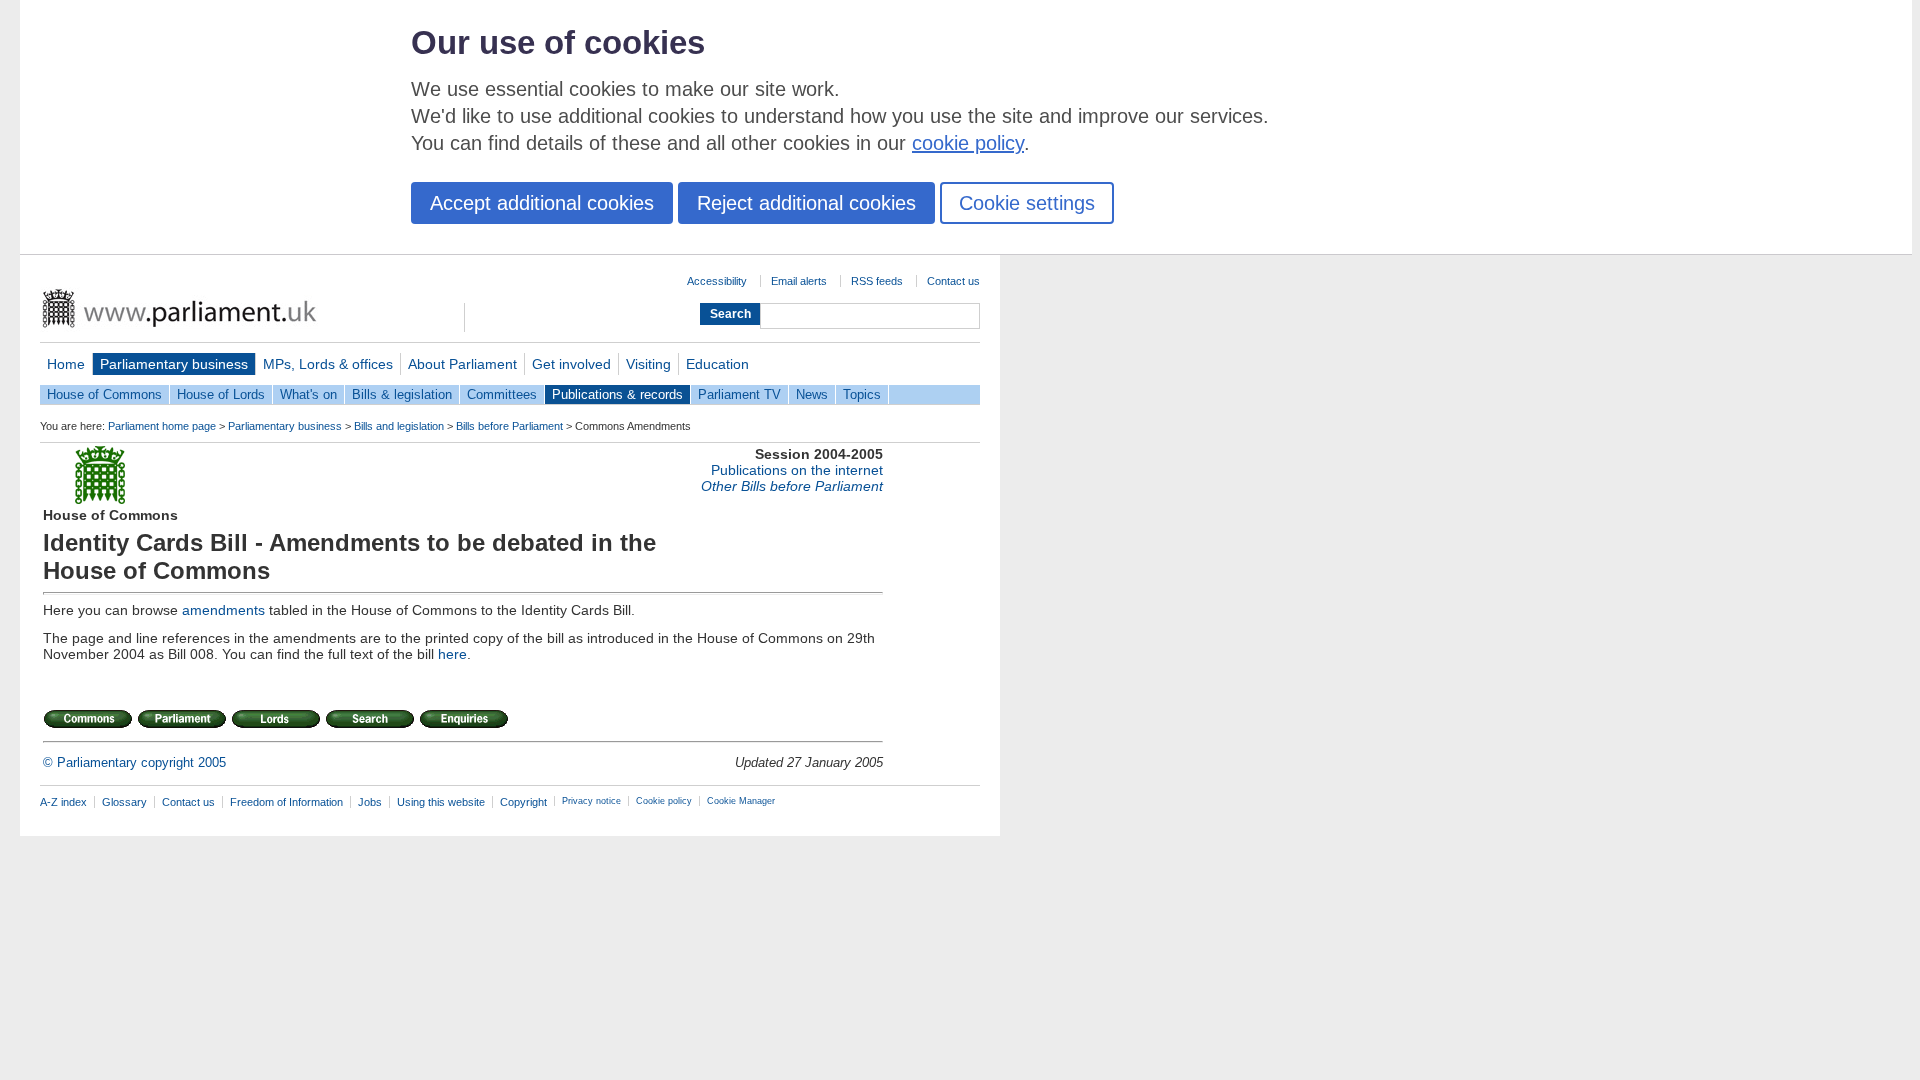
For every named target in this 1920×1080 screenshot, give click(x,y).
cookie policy (968, 143)
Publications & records (617, 394)
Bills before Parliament (509, 426)
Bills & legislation (402, 394)
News (812, 394)
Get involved (571, 364)
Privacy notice (591, 801)
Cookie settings (1027, 203)
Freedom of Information (286, 802)
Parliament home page (162, 426)
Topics (862, 394)
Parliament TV (739, 394)
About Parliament (462, 364)
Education (717, 364)
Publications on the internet (797, 470)
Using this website (441, 802)
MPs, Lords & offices (328, 364)
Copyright (523, 802)
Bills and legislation (399, 426)
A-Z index (63, 802)
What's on (308, 394)
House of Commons (104, 394)
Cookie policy (664, 801)
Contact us (953, 281)
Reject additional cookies (806, 203)
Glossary (124, 802)
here (452, 654)
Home (66, 364)
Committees (502, 394)
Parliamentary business (174, 364)
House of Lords (221, 394)
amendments (223, 610)
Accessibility (717, 281)
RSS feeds (877, 281)
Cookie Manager (741, 801)
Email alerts (799, 281)
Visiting (648, 364)
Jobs (370, 802)
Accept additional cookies (542, 203)
